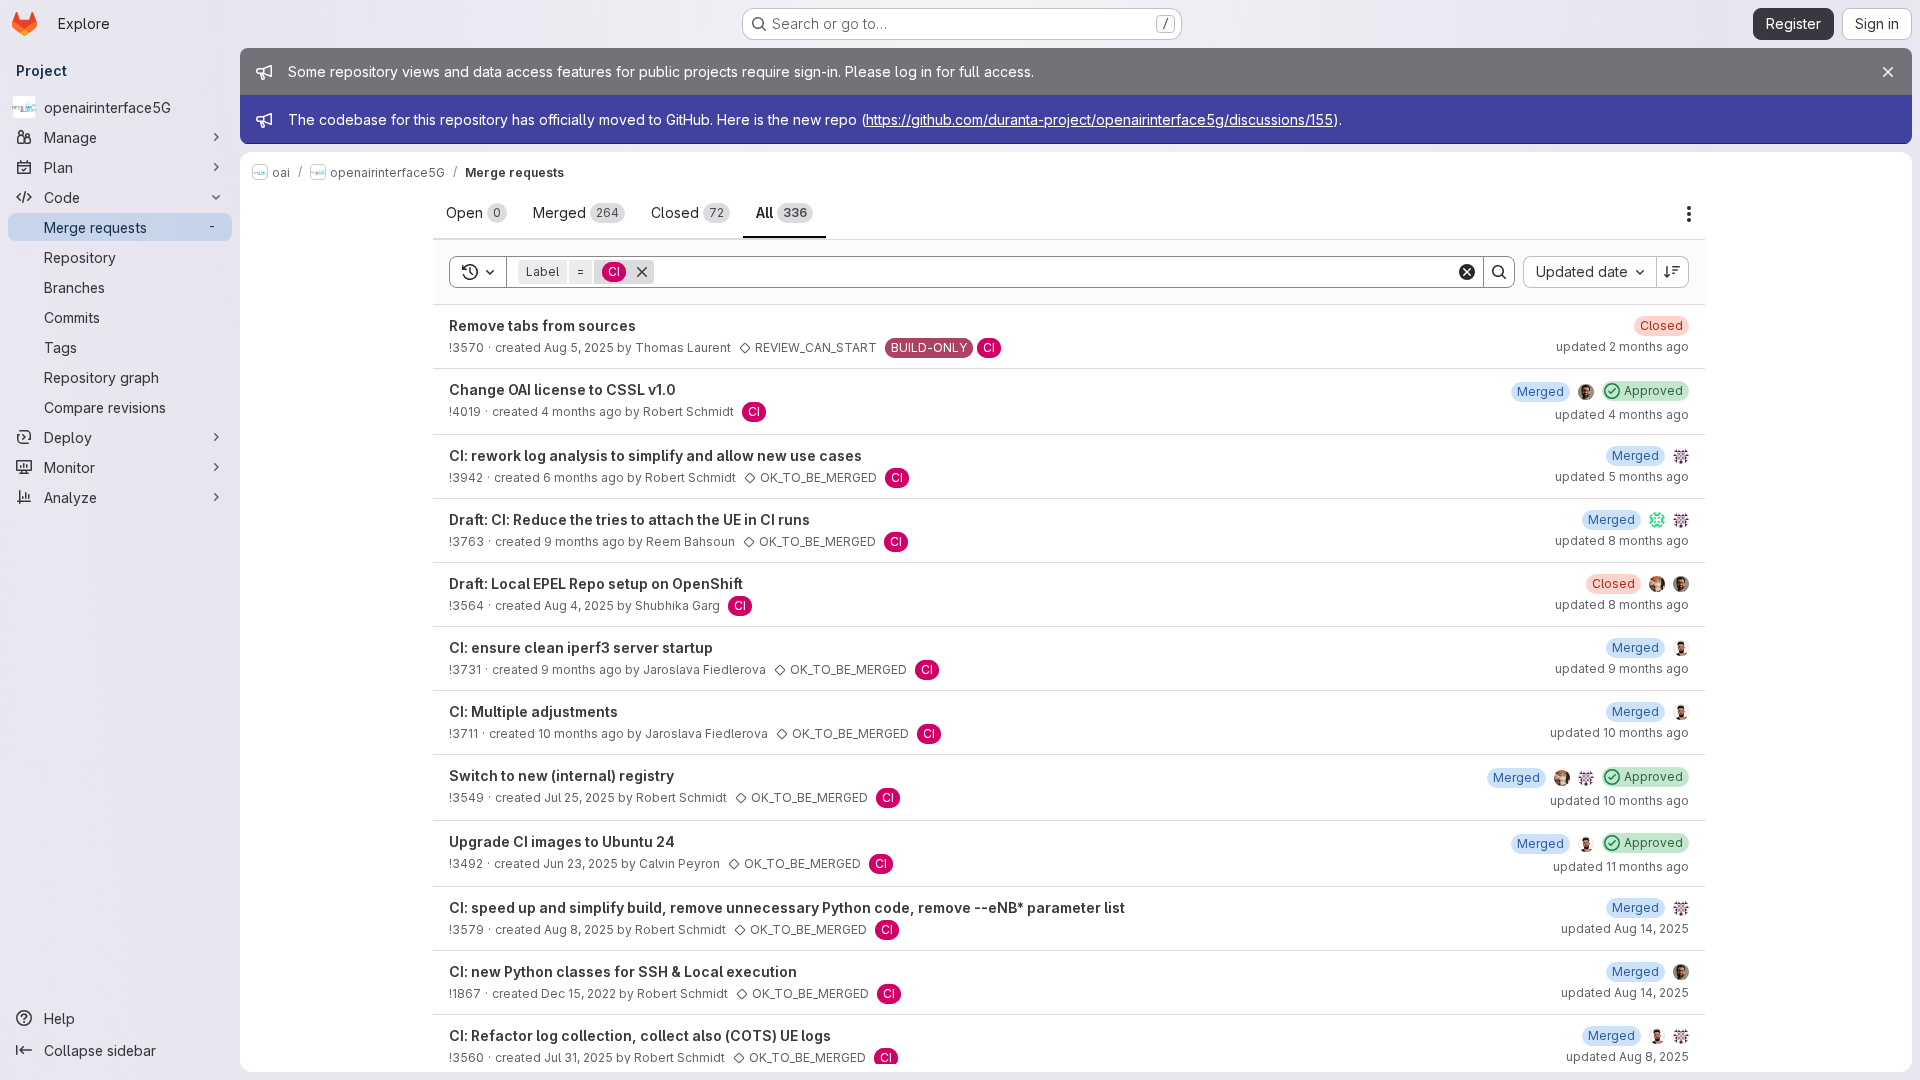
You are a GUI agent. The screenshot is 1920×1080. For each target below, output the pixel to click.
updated (1622, 346)
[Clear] (1467, 272)
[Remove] (642, 272)
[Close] (1888, 72)
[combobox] (1589, 272)
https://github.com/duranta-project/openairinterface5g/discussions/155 (1099, 119)
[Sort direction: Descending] (1673, 272)
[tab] (476, 213)
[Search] (1499, 272)
